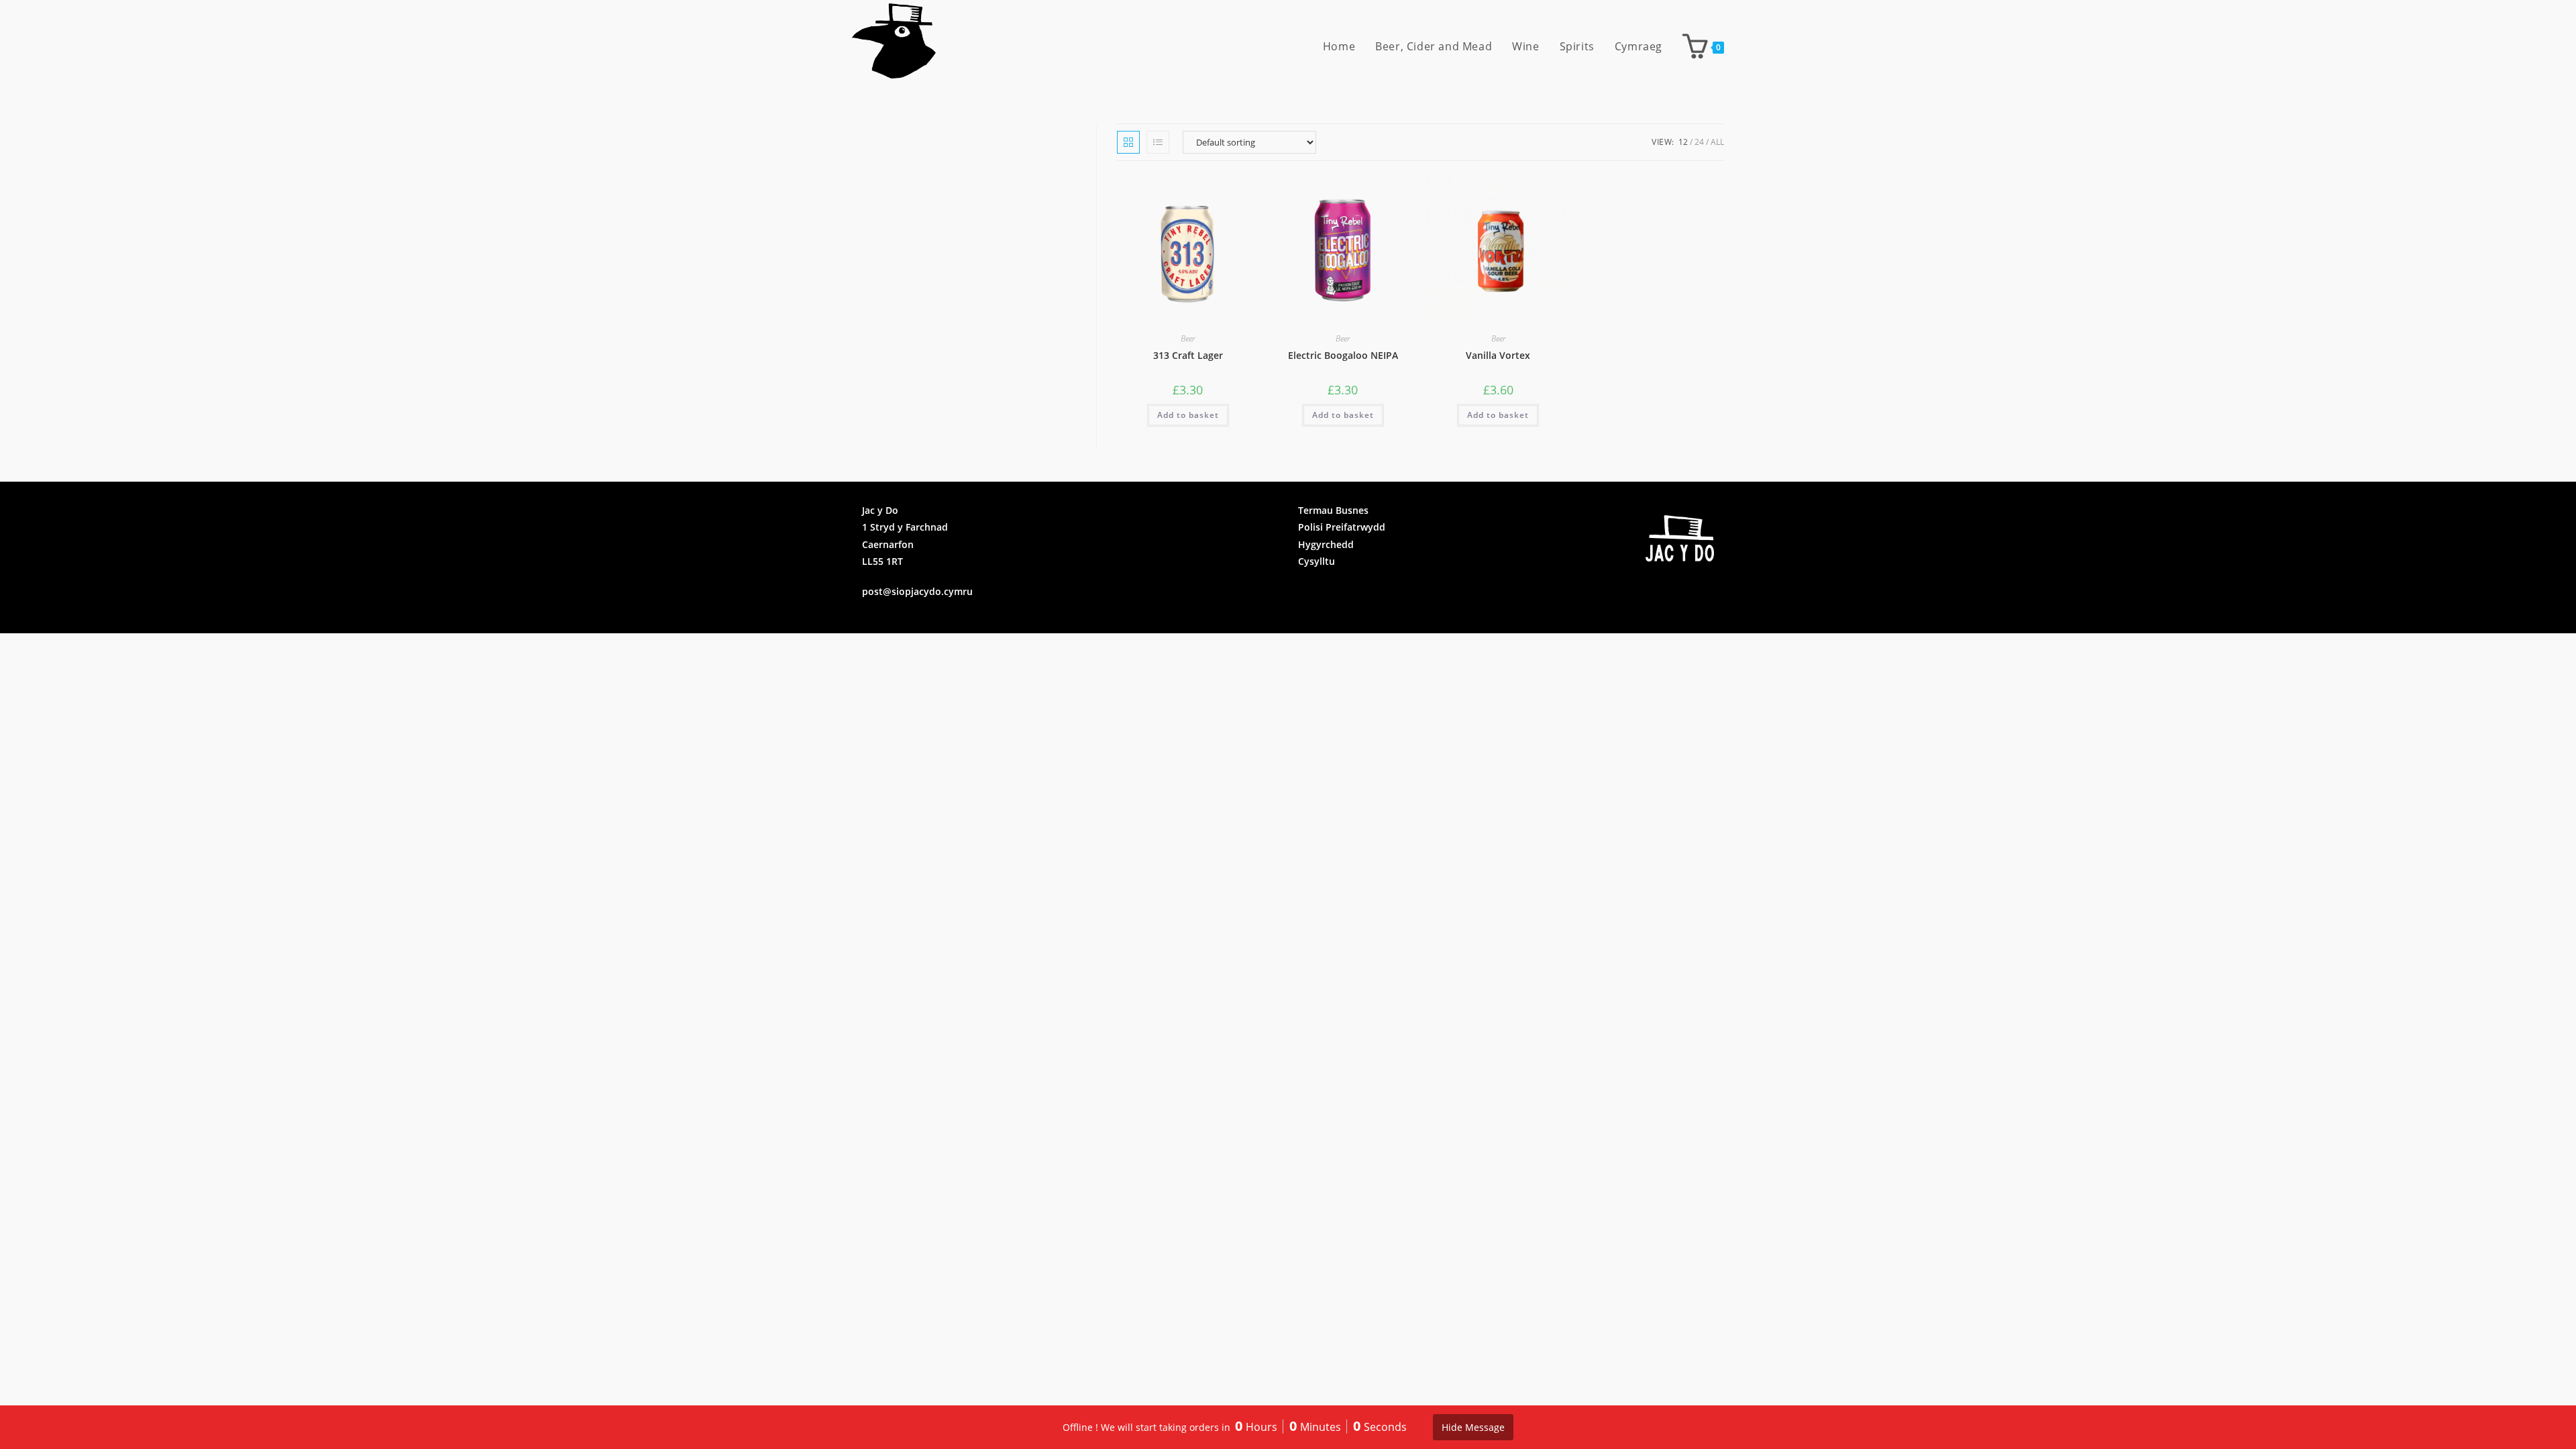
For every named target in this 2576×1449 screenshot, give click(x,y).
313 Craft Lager (1188, 355)
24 (1699, 142)
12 (1683, 142)
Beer (1188, 338)
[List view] (1158, 142)
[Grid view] (1128, 142)
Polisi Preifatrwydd (1342, 527)
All (1717, 142)
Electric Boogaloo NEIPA (1343, 355)
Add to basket (1188, 415)
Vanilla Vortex (1498, 355)
